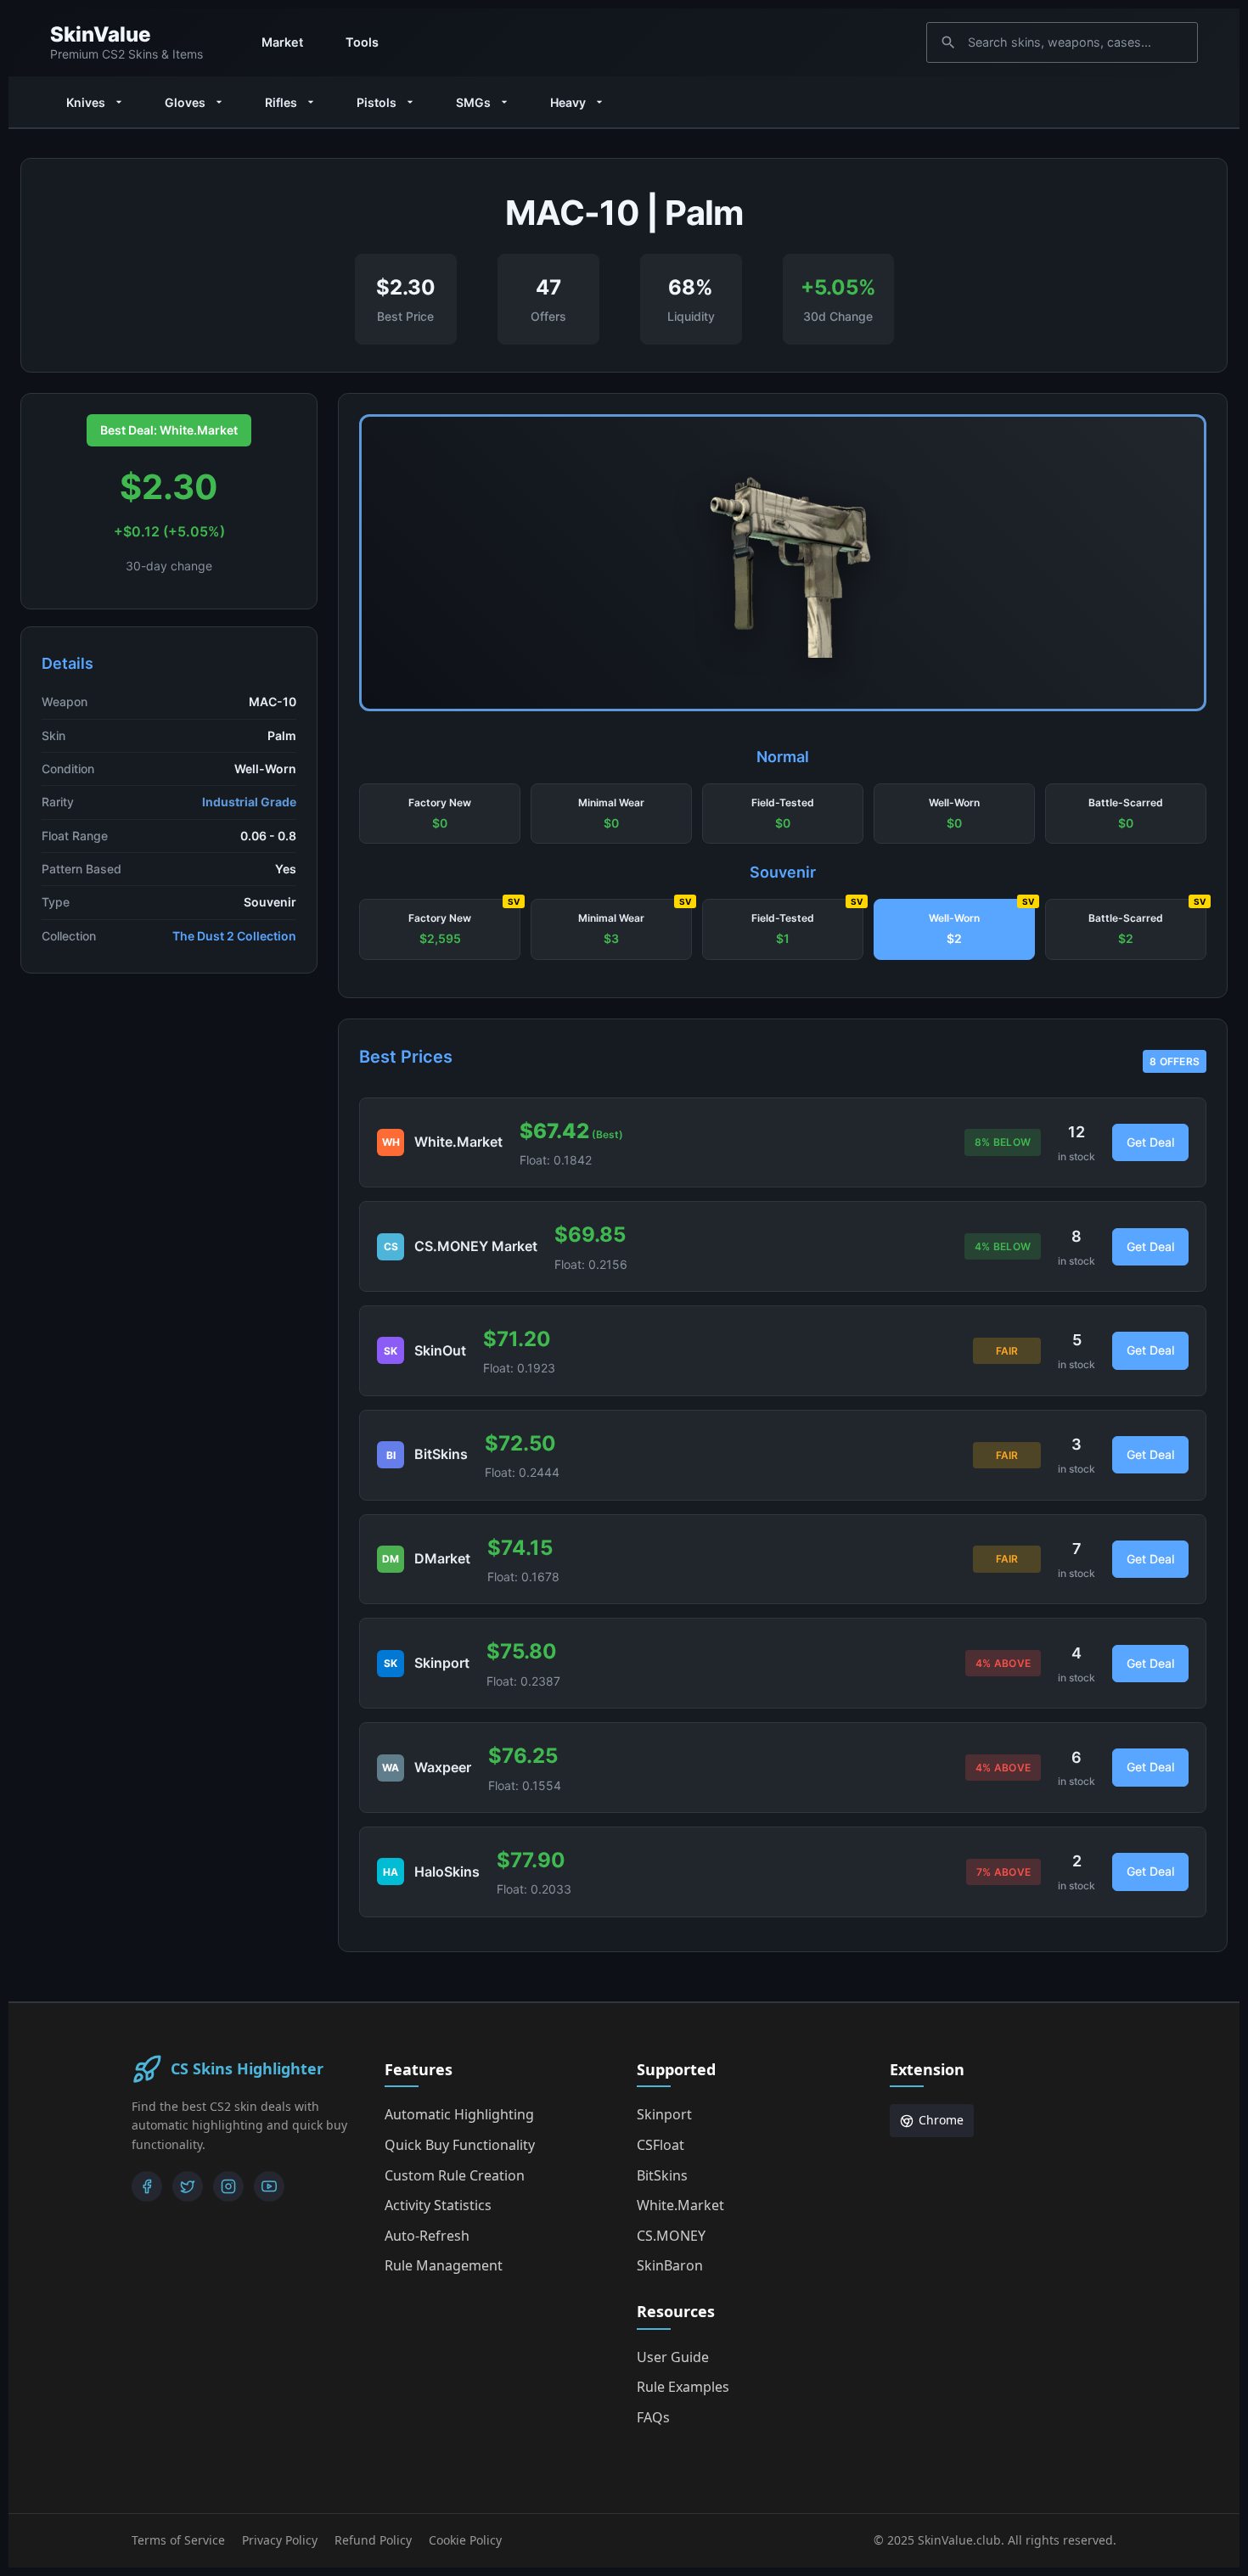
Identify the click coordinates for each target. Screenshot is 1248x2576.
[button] (440, 814)
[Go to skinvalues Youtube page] (269, 2186)
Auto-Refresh (427, 2236)
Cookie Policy (465, 2540)
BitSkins (662, 2175)
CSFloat (661, 2145)
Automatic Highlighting (459, 2114)
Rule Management (444, 2265)
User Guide (673, 2357)
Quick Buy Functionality (460, 2145)
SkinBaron (670, 2265)
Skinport (664, 2114)
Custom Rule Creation (455, 2175)
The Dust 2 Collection (234, 936)
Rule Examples (683, 2387)
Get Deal (1150, 1142)
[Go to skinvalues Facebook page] (147, 2186)
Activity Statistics (438, 2205)
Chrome (941, 2120)
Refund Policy (373, 2540)
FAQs (653, 2417)
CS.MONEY (671, 2236)
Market (282, 42)
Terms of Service (178, 2540)
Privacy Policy (280, 2540)
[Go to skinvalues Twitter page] (188, 2186)
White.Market (680, 2205)
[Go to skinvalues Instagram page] (228, 2186)
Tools (362, 42)
